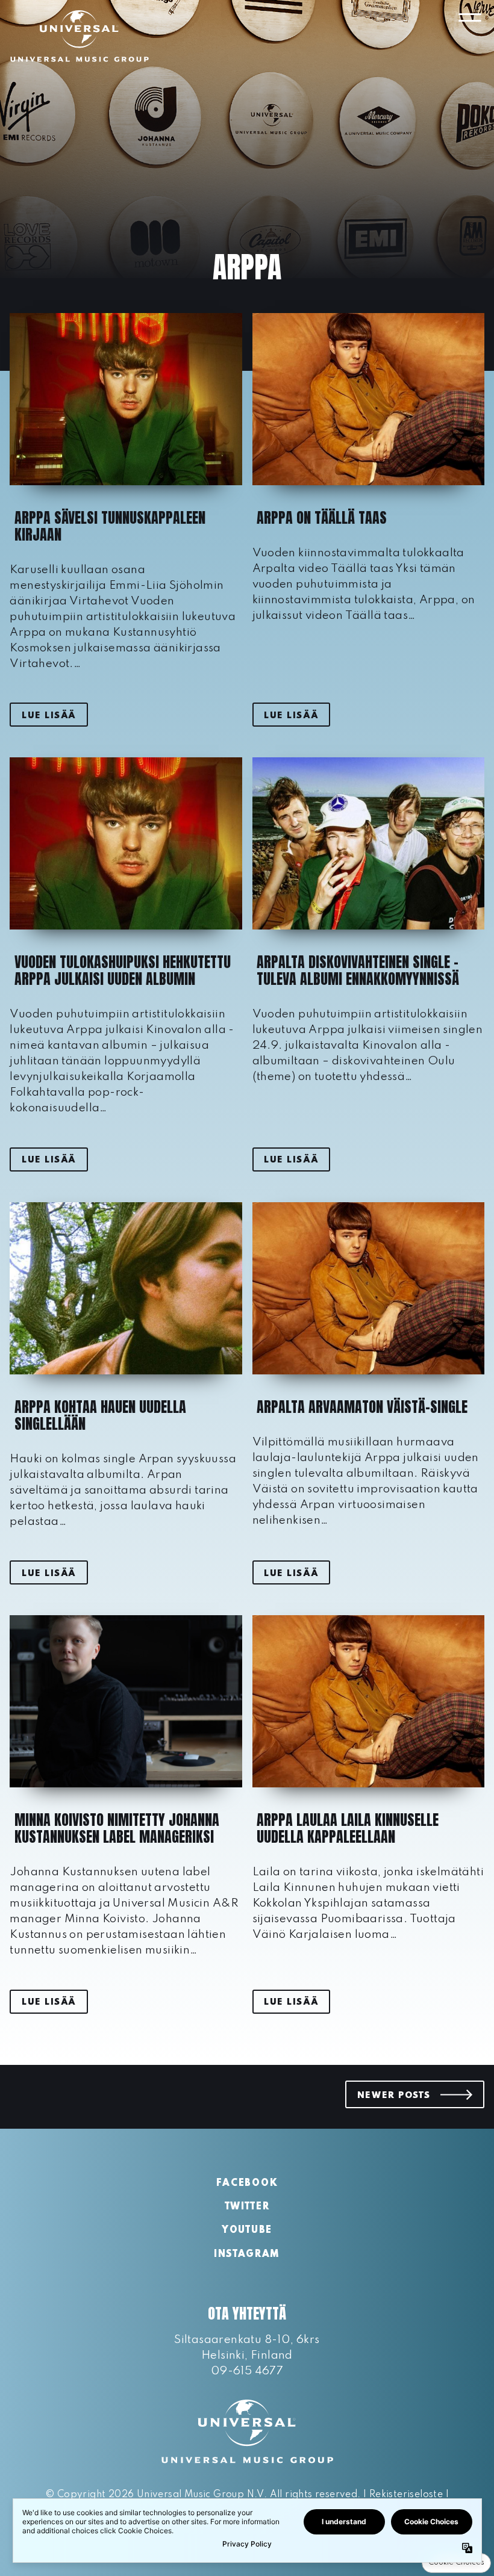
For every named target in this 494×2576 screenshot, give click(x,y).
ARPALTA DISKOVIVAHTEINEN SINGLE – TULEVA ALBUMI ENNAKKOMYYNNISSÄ (358, 970)
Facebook (247, 2183)
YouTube (247, 2230)
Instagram (247, 2255)
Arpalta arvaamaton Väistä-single (362, 1407)
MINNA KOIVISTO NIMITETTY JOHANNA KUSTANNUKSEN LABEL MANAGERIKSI (117, 1828)
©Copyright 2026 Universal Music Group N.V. (156, 2495)
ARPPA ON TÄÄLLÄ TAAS (322, 518)
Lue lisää (49, 716)
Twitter (247, 2207)
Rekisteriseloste (406, 2495)
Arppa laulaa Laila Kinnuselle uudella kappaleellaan (348, 1828)
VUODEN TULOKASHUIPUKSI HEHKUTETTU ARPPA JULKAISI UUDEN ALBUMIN (123, 970)
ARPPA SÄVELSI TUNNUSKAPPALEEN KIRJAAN (110, 526)
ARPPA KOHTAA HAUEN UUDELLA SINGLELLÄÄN (100, 1415)
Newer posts (394, 2096)
